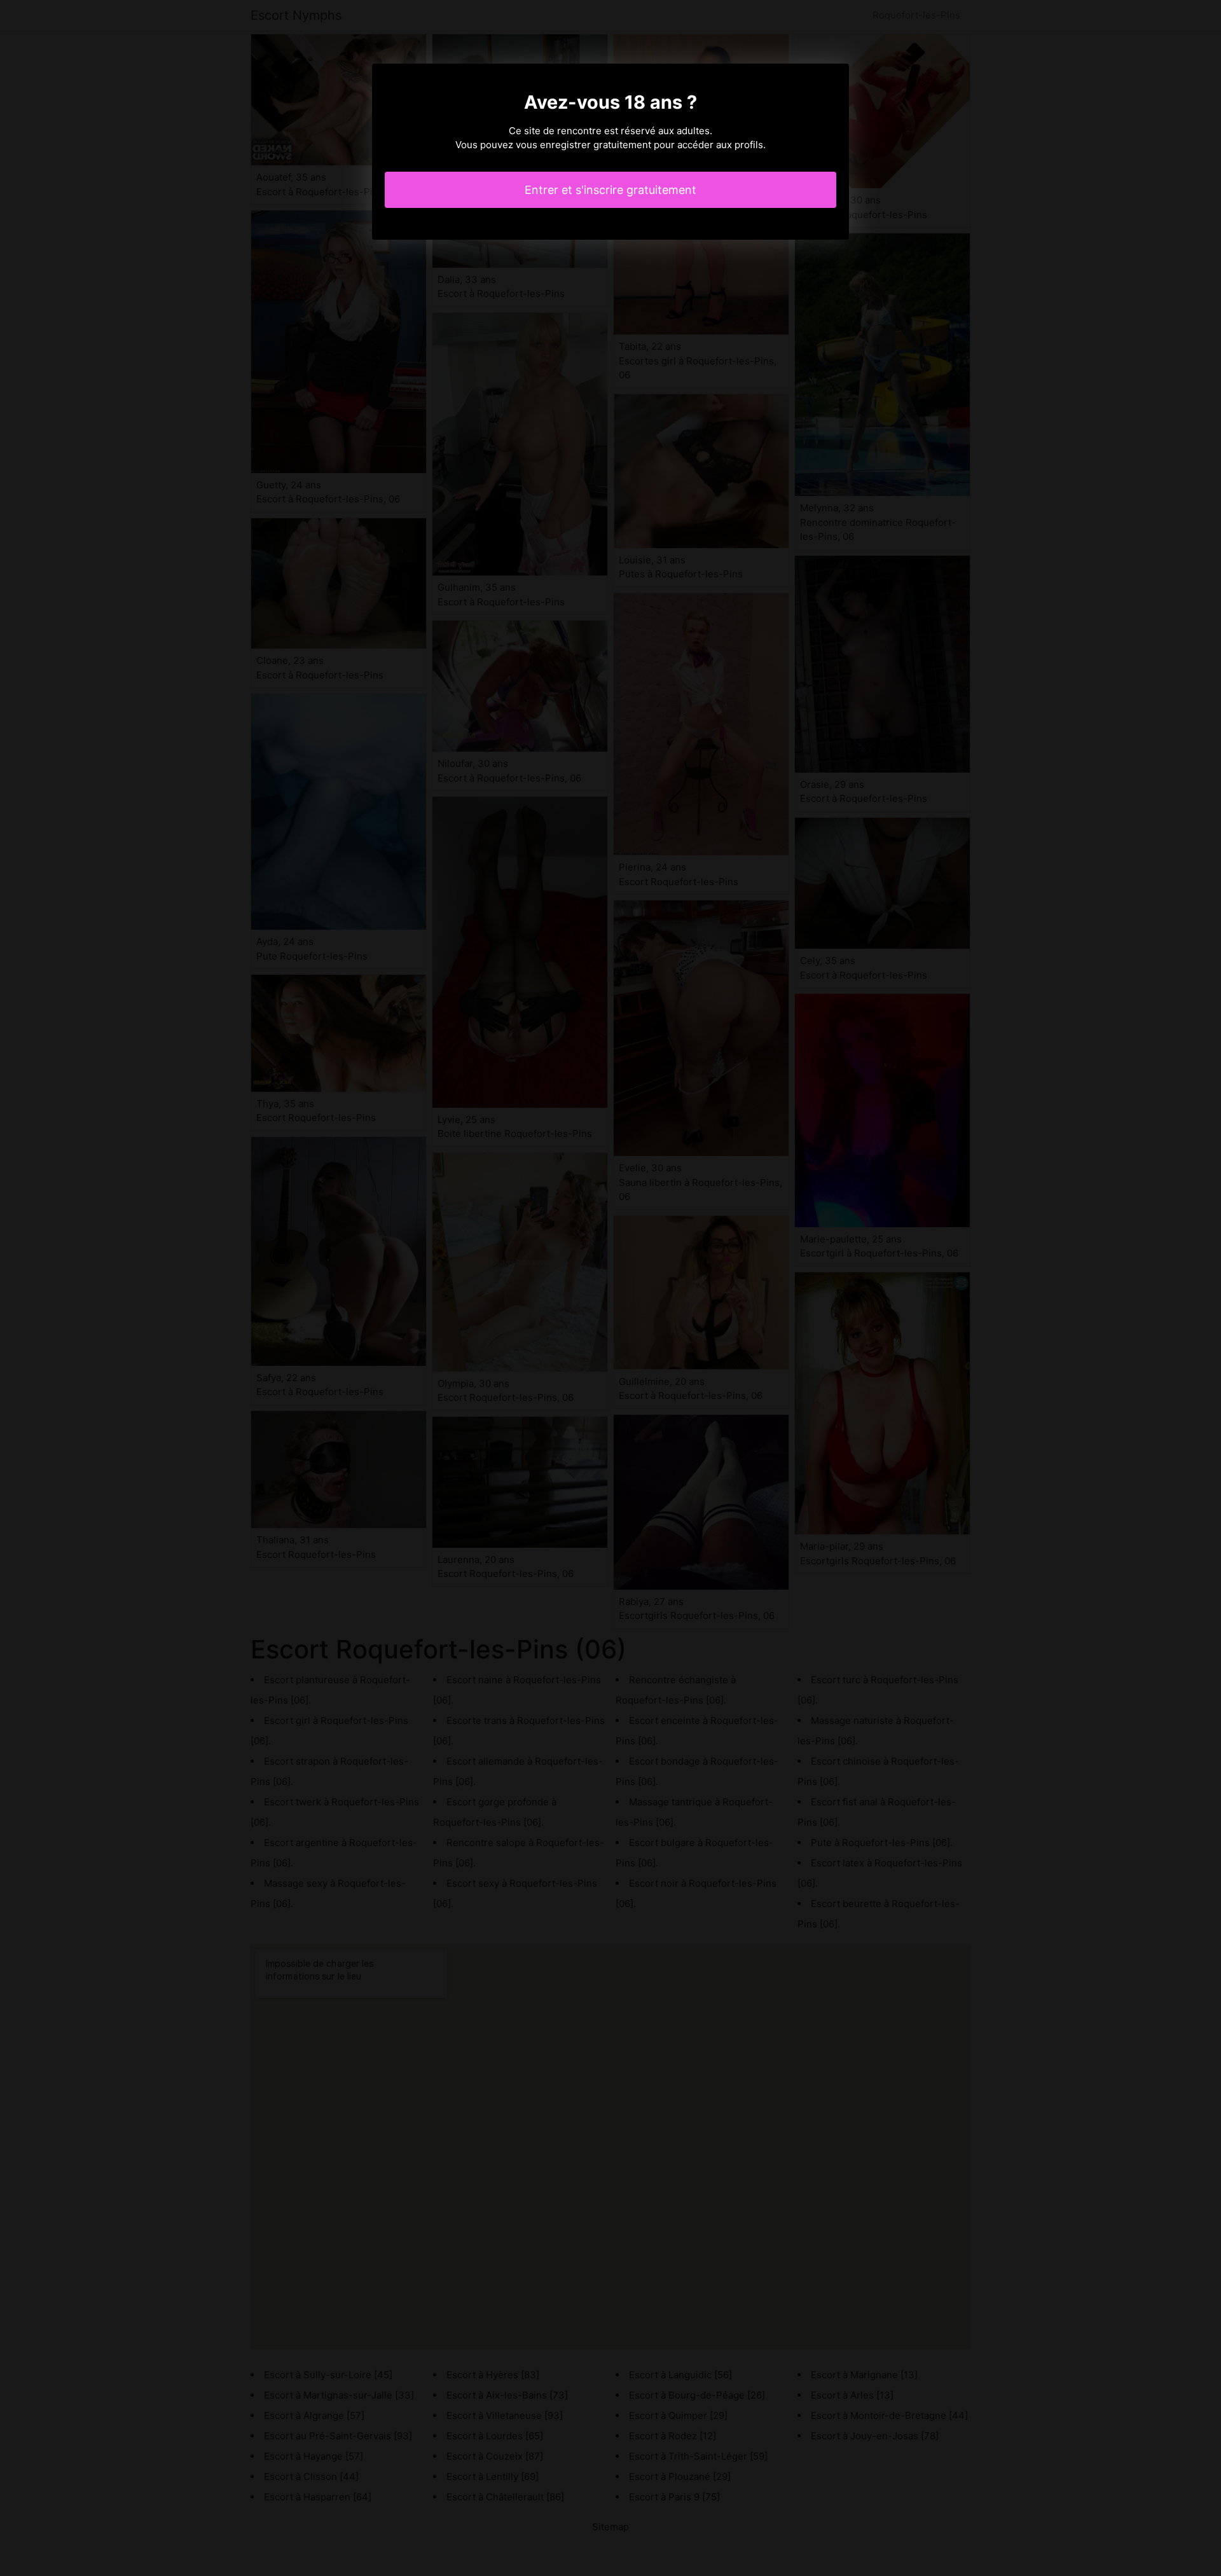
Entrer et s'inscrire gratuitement (610, 190)
